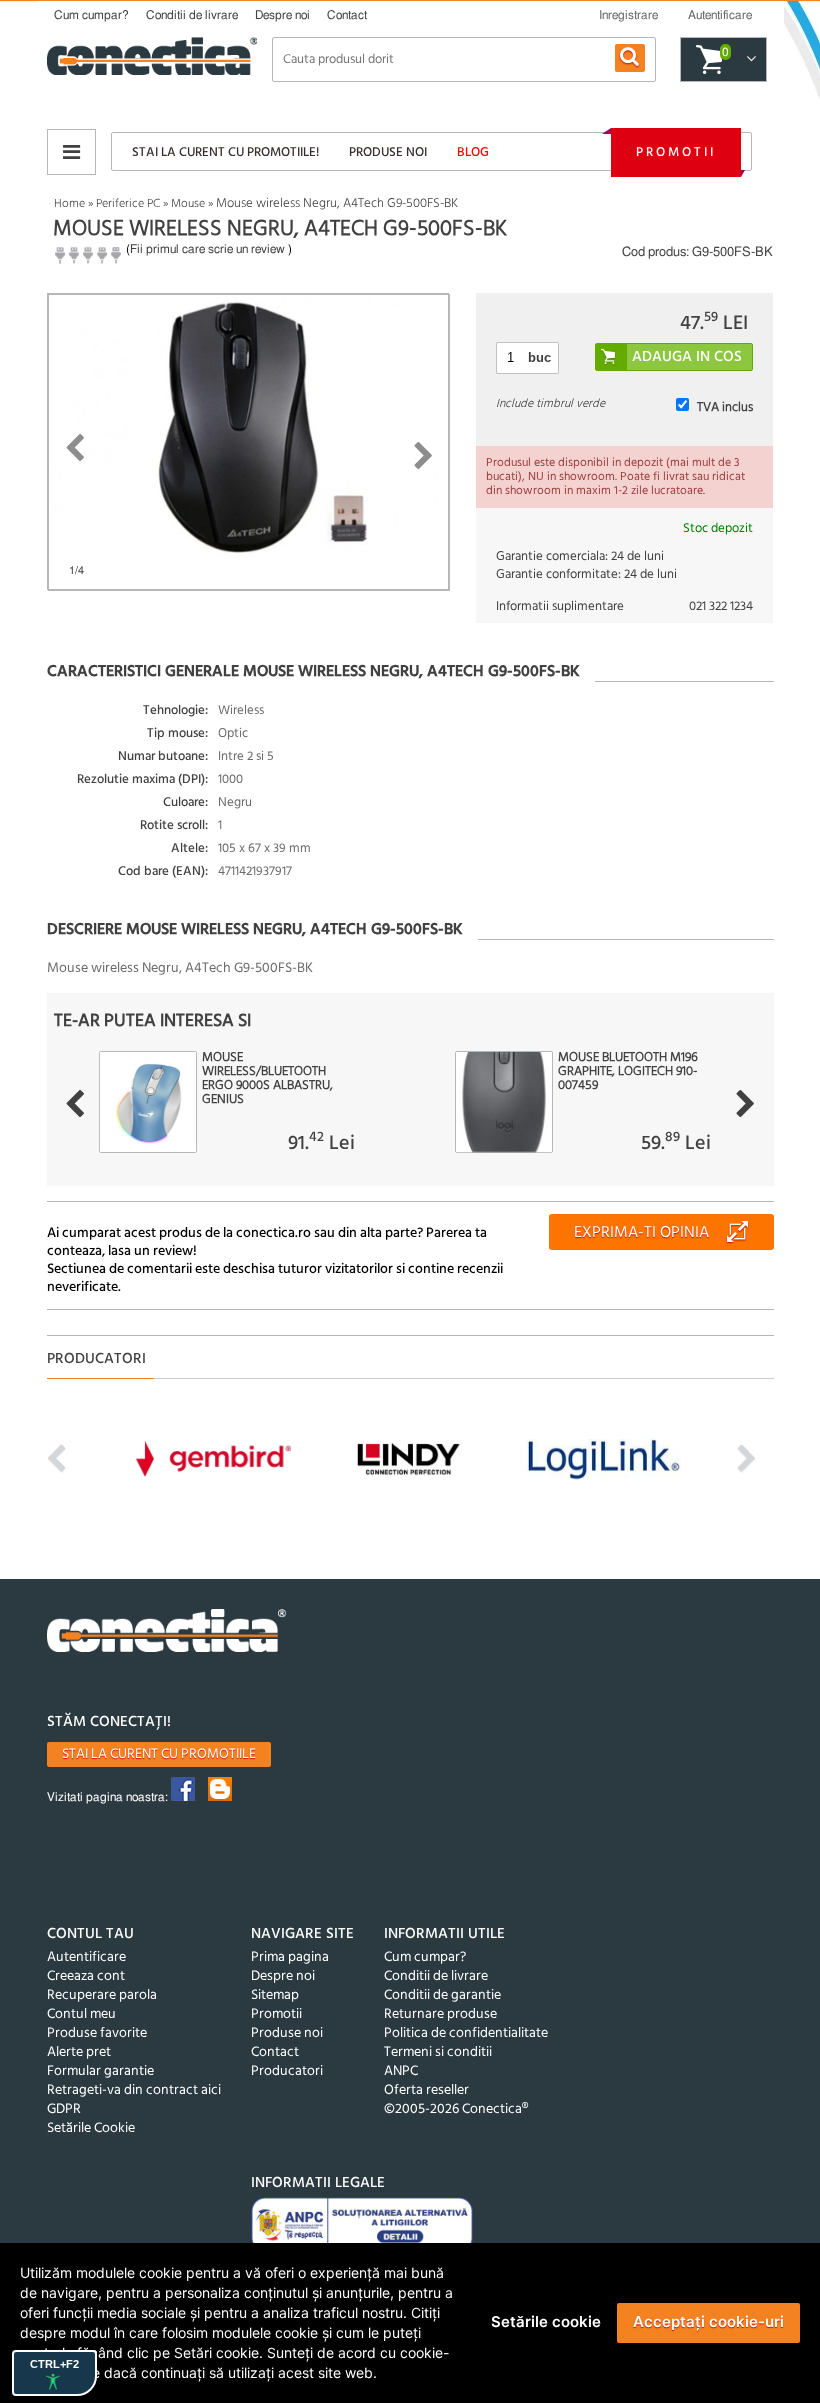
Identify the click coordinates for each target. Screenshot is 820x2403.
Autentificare (86, 1957)
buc (539, 357)
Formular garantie (100, 2071)
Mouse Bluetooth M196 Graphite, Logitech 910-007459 (628, 1072)
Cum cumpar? (91, 15)
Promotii (676, 152)
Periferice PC (128, 204)
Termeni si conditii (438, 2052)
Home (69, 204)
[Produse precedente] (74, 1104)
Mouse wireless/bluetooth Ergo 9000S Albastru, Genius (267, 1079)
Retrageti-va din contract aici (134, 2090)
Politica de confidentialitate (466, 2033)
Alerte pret (79, 2052)
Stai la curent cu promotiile (159, 1754)
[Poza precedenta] (74, 448)
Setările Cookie (91, 2128)
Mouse (188, 204)
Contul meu (81, 2014)
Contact (347, 15)
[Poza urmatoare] (423, 456)
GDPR (64, 2109)
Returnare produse (440, 2014)
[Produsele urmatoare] (745, 1104)
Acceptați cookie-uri (708, 2321)
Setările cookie (546, 2321)
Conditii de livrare (192, 15)
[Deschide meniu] (71, 152)
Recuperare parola (102, 1995)
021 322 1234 (721, 606)
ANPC (401, 2071)
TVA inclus (725, 407)
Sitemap (275, 1995)
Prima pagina (290, 1957)
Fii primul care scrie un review (207, 249)
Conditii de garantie (442, 1995)
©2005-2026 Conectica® (456, 2109)
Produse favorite (97, 2033)
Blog (473, 152)
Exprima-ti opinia (641, 1233)
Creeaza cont (86, 1976)
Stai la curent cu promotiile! (225, 152)
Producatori (287, 2071)
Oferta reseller (426, 2090)
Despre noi (282, 15)
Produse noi (388, 152)
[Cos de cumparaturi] (748, 60)
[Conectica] (167, 1633)
